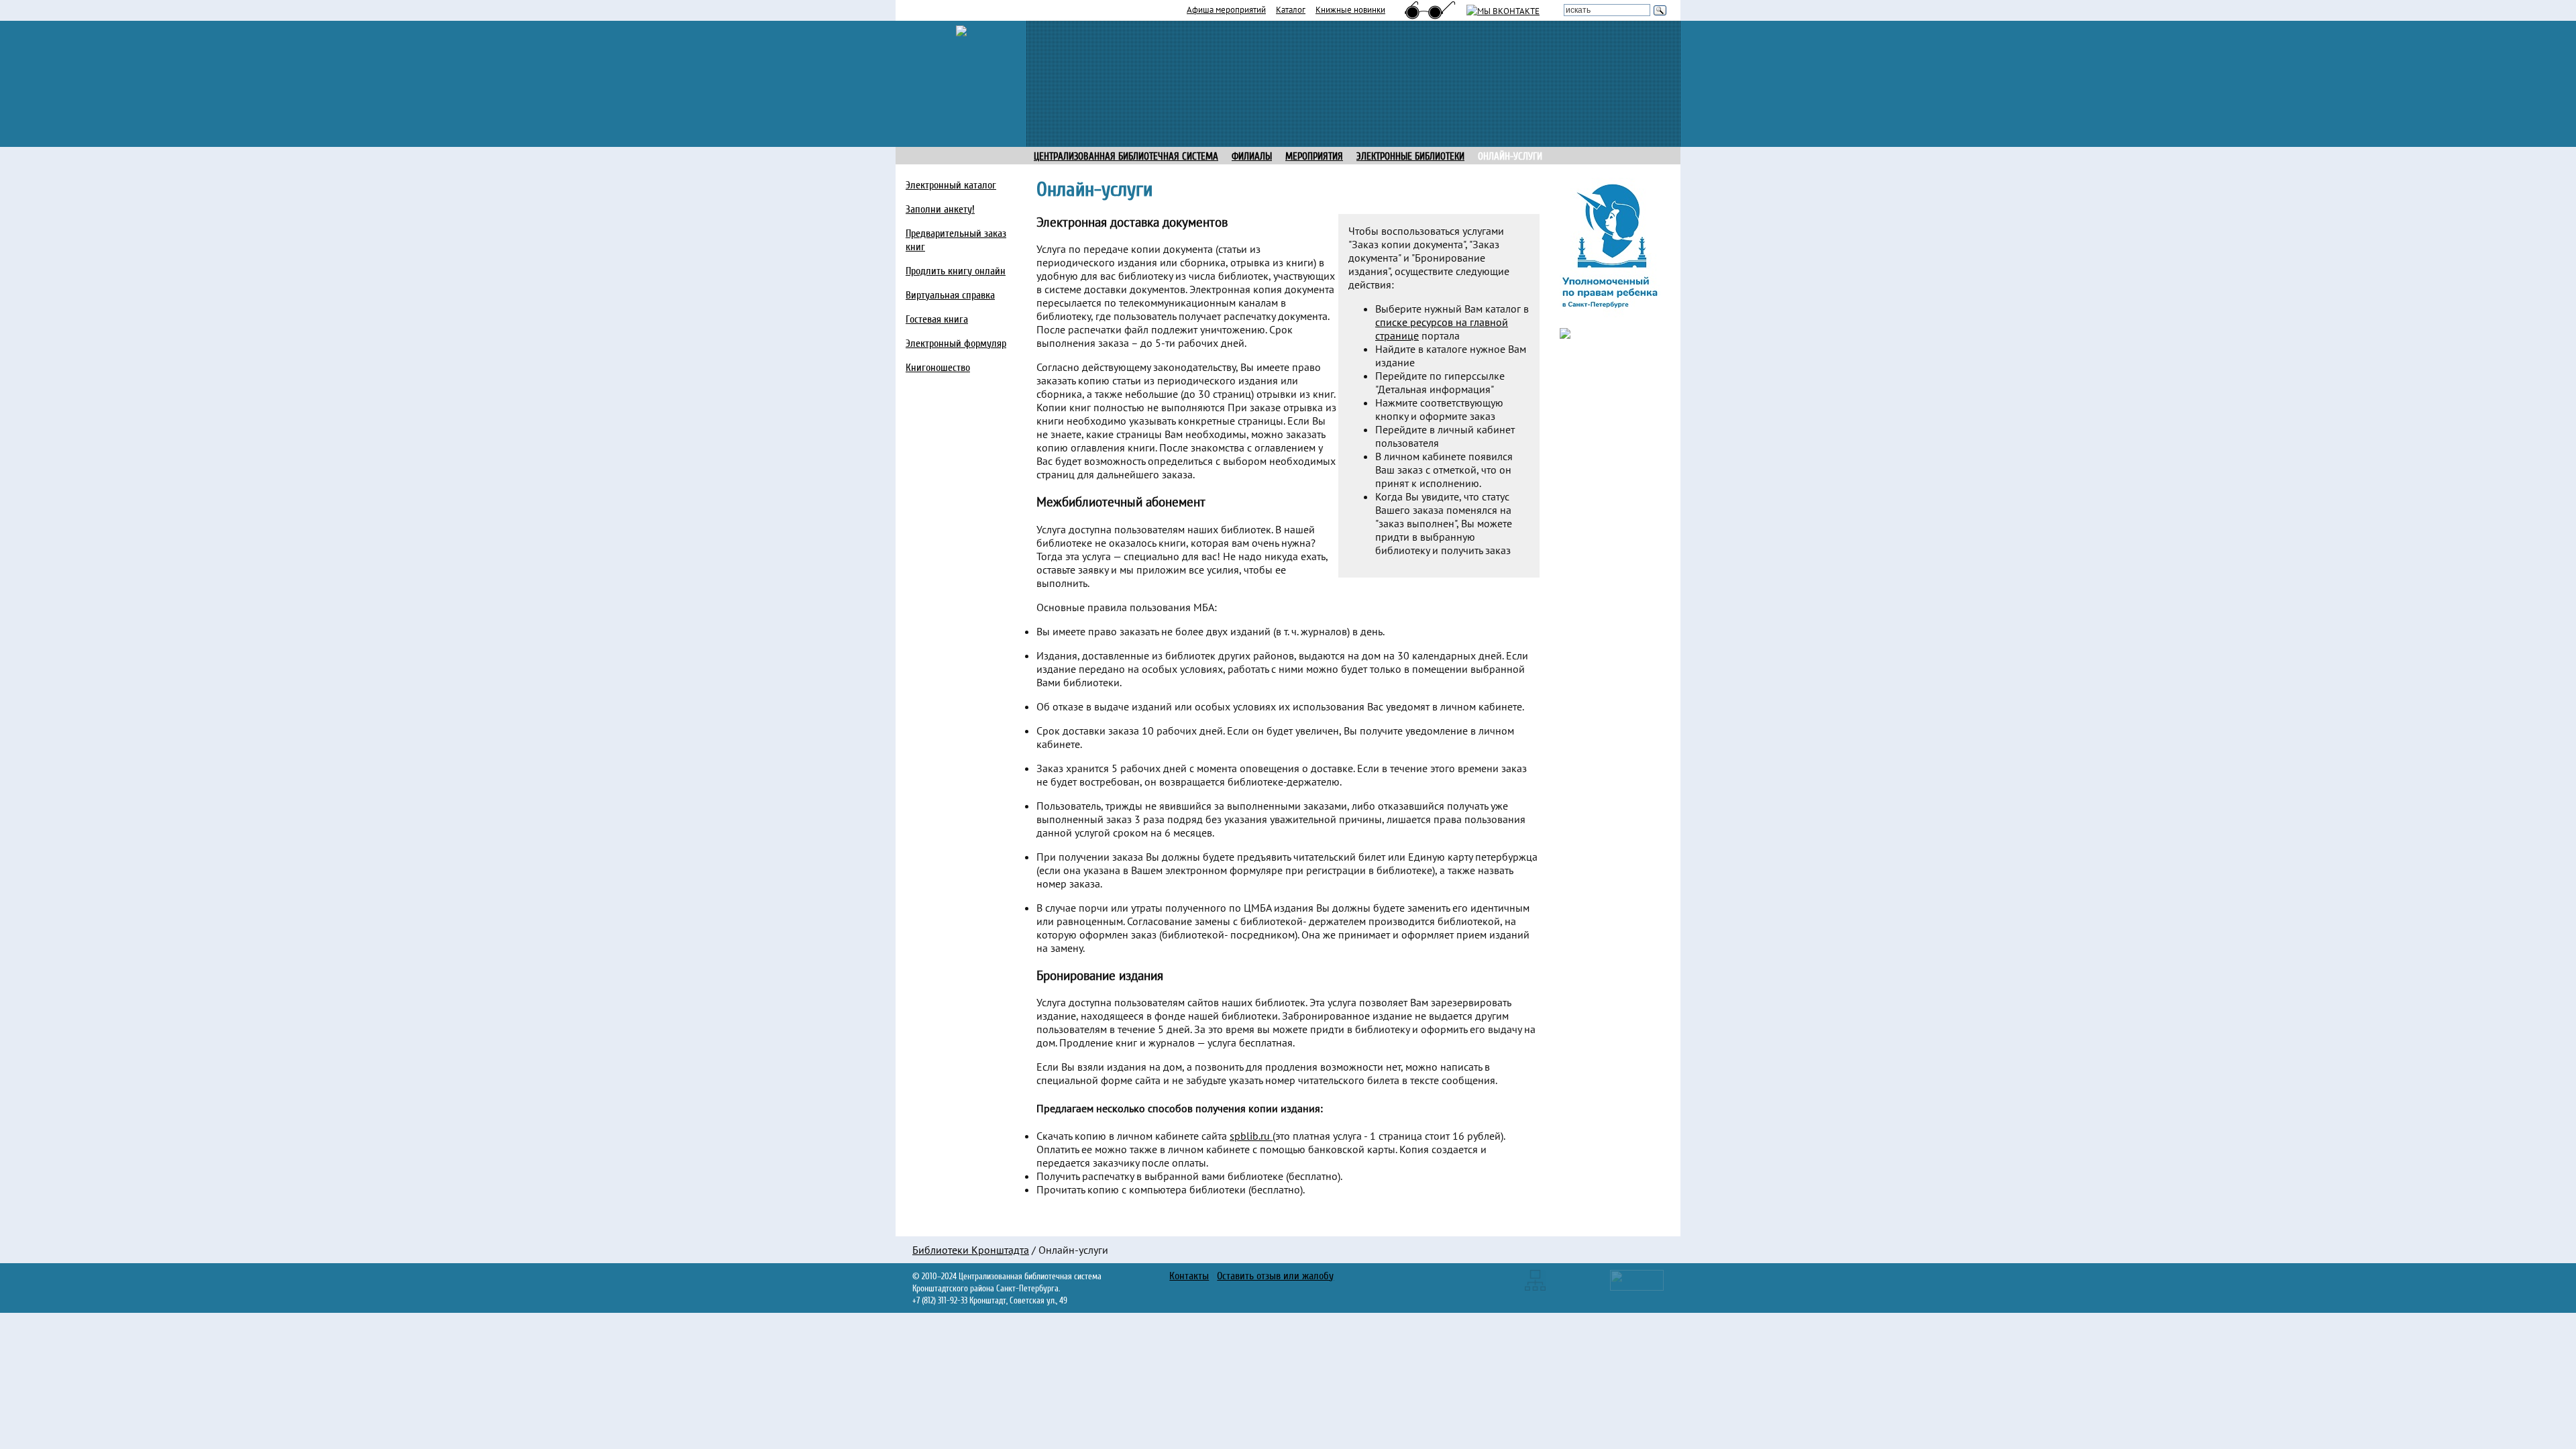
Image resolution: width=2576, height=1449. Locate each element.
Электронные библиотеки (1410, 157)
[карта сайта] (1535, 1279)
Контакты (1189, 1276)
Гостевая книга (937, 319)
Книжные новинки (1350, 9)
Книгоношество (938, 368)
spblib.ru (1251, 1136)
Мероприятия (1314, 157)
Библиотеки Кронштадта (971, 1250)
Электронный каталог (951, 185)
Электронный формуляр (956, 343)
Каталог (1291, 9)
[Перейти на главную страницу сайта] (961, 30)
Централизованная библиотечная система (1126, 157)
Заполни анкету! (940, 209)
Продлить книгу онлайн (956, 271)
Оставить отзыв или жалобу (1275, 1276)
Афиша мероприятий (1226, 9)
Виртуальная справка (950, 295)
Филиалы (1252, 157)
